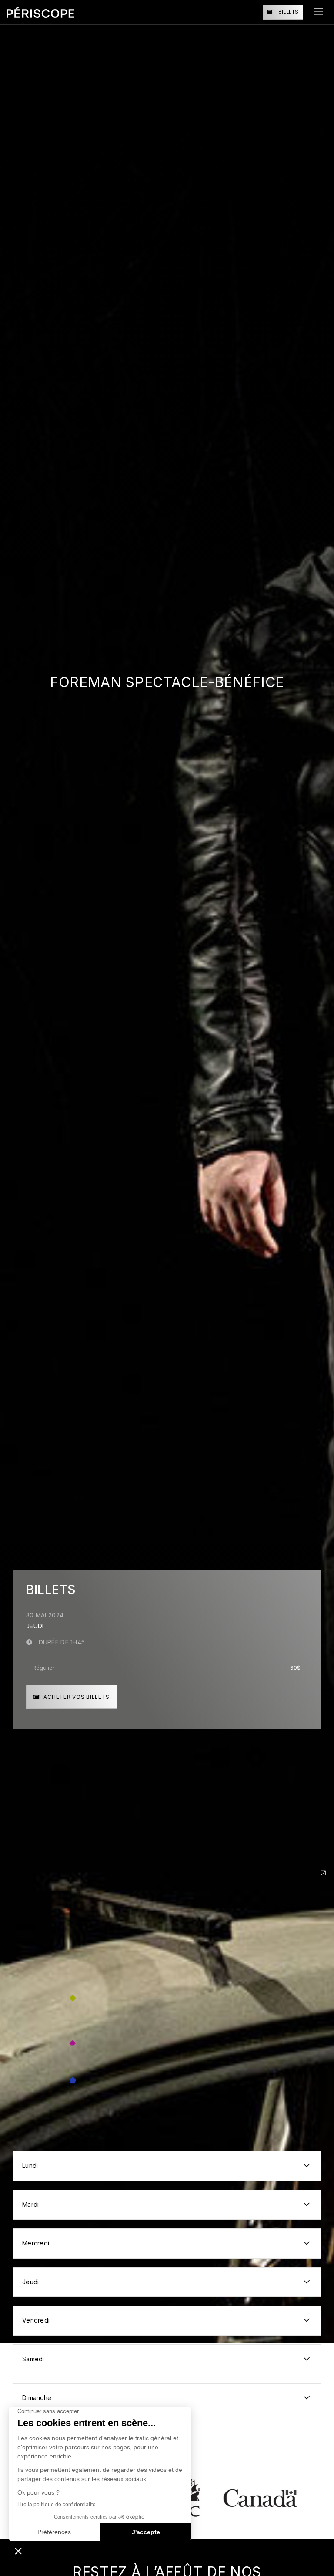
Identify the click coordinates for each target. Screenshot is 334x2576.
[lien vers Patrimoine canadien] (210, 2498)
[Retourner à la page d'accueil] (40, 12)
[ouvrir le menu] (319, 12)
